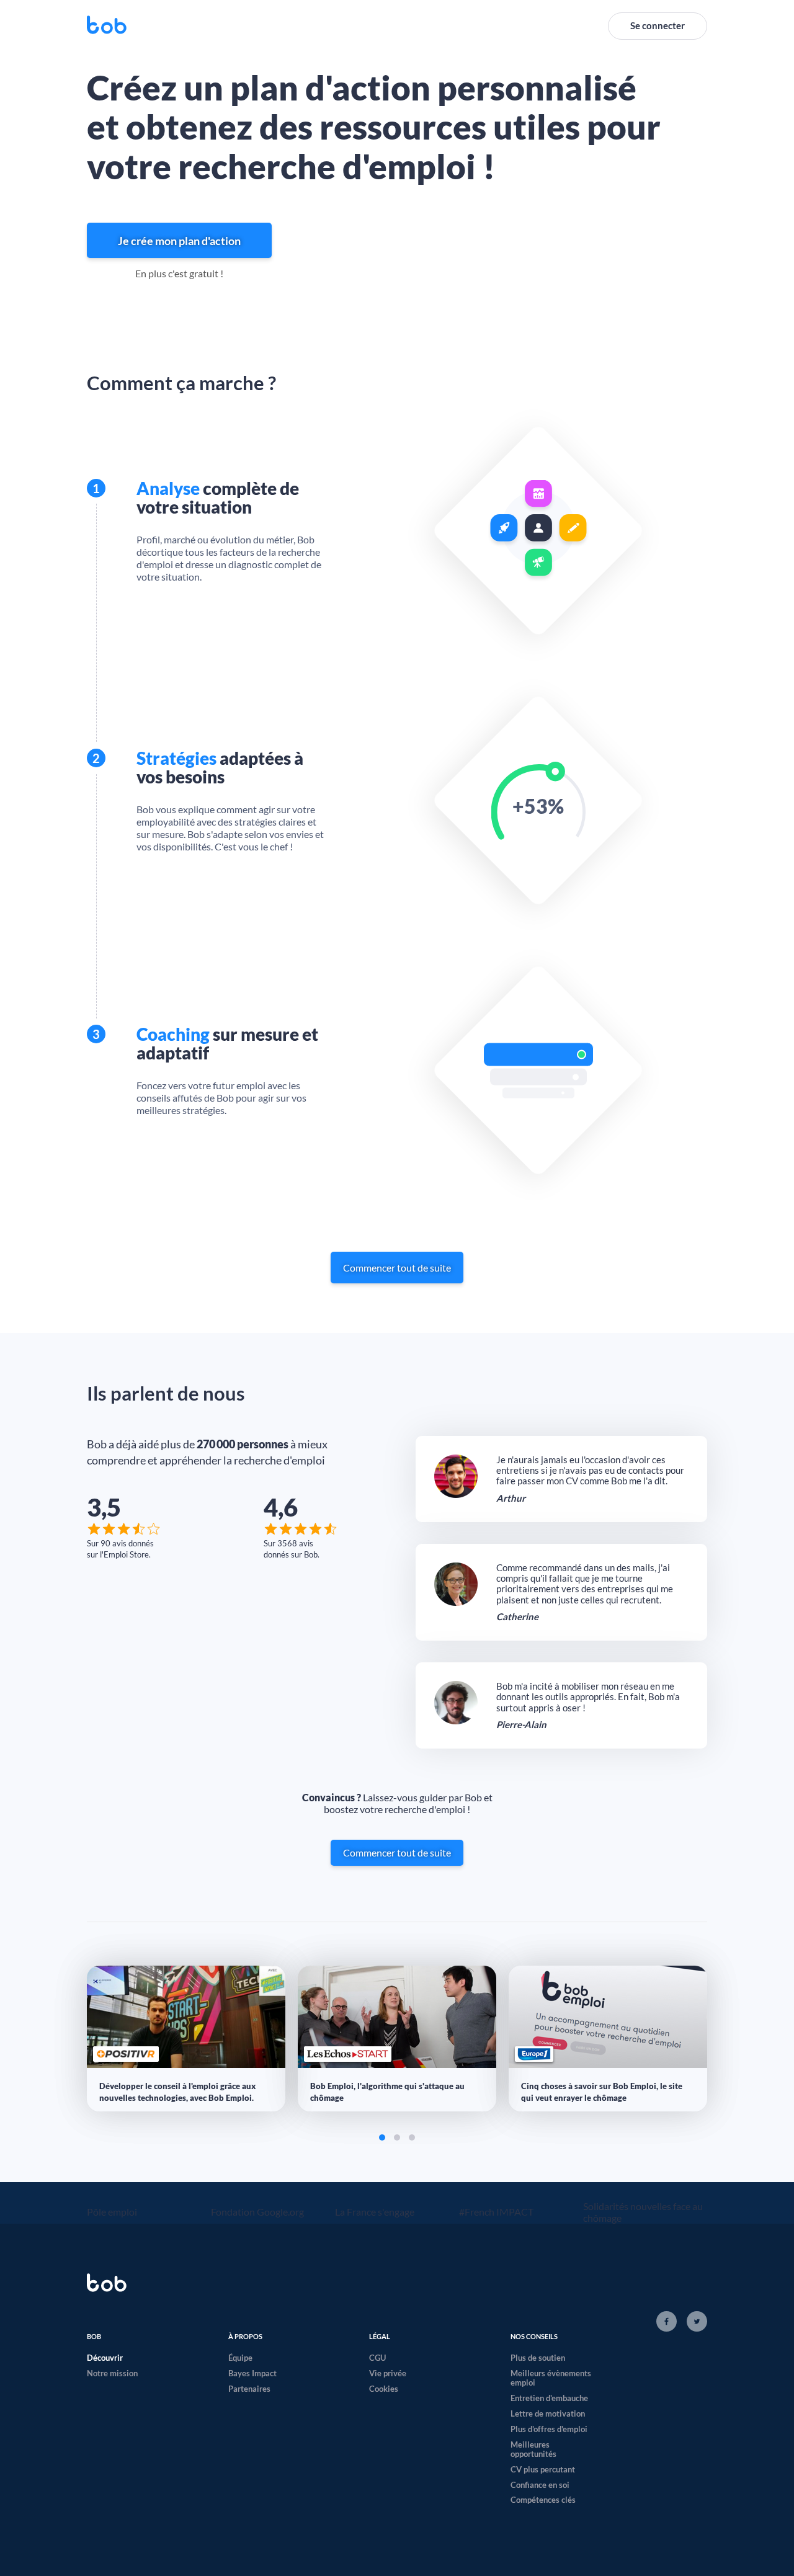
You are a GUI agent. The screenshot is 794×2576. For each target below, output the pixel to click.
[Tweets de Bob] (694, 2322)
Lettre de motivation (548, 2413)
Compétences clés (543, 2500)
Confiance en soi (540, 2485)
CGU (377, 2358)
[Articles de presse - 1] (382, 2137)
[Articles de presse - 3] (412, 2137)
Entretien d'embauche (549, 2398)
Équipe (240, 2358)
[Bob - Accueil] (107, 26)
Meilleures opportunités (533, 2449)
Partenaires (249, 2389)
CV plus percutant (543, 2469)
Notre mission (112, 2373)
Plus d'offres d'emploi (549, 2429)
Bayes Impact (252, 2373)
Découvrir (105, 2358)
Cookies (384, 2389)
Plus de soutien (538, 2358)
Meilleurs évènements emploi (551, 2378)
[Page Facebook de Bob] (667, 2322)
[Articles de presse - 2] (397, 2137)
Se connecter (658, 25)
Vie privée (388, 2373)
